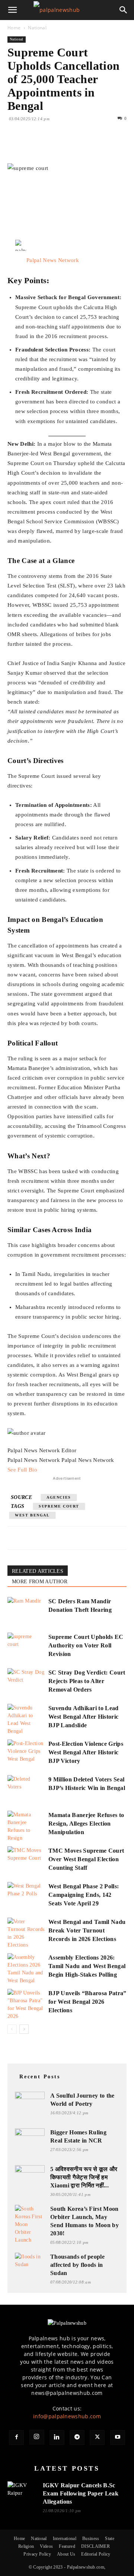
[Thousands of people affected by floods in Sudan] (30, 2261)
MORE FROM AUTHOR (40, 1582)
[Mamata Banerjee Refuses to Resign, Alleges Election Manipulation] (26, 1826)
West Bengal (32, 1515)
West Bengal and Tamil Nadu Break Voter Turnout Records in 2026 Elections (87, 1930)
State (110, 2539)
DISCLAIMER (95, 2546)
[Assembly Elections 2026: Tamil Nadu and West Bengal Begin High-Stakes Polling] (26, 1969)
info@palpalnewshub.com (67, 2416)
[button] (13, 10)
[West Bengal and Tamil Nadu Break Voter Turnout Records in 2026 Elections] (26, 1933)
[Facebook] (15, 146)
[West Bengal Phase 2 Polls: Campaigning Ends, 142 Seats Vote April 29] (26, 1895)
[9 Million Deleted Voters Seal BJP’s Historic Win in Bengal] (26, 1788)
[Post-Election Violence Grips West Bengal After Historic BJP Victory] (26, 1752)
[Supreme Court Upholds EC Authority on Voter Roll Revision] (26, 1645)
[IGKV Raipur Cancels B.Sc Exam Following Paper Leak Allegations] (22, 2491)
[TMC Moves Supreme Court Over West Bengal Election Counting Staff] (26, 1859)
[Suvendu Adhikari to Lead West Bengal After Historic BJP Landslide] (26, 1719)
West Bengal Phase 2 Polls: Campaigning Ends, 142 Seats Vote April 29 (84, 1895)
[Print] (100, 146)
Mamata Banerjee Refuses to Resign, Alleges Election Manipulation (86, 1824)
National (37, 28)
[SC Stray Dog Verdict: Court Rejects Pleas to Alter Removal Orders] (26, 1681)
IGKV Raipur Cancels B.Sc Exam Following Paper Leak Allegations (81, 2493)
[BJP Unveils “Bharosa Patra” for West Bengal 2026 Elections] (26, 2004)
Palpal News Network (53, 260)
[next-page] (24, 2029)
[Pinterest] (49, 146)
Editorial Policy (96, 2554)
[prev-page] (12, 2029)
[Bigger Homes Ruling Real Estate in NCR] (30, 2137)
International (65, 2539)
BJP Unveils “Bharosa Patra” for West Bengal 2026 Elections (87, 2002)
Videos (46, 2546)
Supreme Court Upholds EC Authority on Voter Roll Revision (86, 1645)
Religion (26, 2546)
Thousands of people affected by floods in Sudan (77, 2265)
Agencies (59, 1497)
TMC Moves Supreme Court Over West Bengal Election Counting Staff (86, 1859)
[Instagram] (37, 2437)
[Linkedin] (83, 146)
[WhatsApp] (66, 146)
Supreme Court (59, 1506)
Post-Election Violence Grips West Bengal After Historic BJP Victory (86, 1752)
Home (14, 28)
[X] (32, 146)
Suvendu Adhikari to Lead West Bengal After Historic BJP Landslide (84, 1717)
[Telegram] (77, 2438)
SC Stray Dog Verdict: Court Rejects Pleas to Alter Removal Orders (87, 1681)
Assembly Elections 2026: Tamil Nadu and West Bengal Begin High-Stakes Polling (87, 1966)
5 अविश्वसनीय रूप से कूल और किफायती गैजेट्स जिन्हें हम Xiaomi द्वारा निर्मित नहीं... (84, 2177)
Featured (67, 2546)
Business (91, 2539)
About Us (66, 2554)
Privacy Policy (37, 2554)
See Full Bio (22, 1470)
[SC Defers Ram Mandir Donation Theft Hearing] (26, 1610)
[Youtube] (118, 2438)
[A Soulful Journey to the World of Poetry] (30, 2100)
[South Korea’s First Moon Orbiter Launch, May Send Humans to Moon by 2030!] (30, 2224)
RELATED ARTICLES (38, 1571)
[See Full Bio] (41, 1470)
